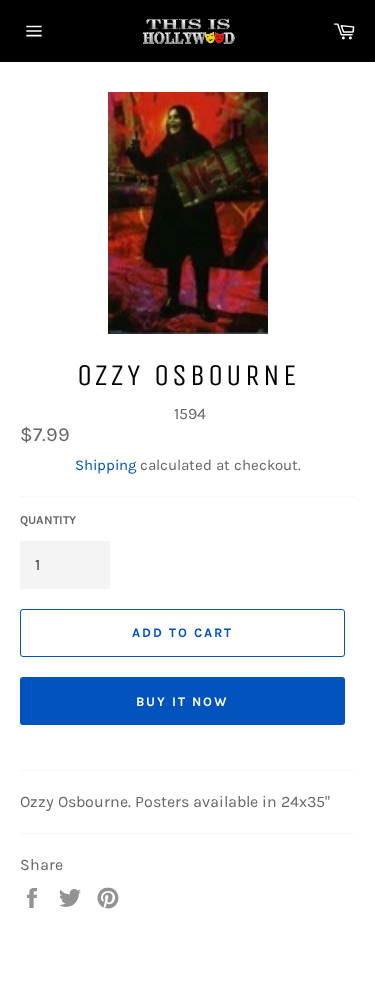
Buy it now (182, 701)
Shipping (105, 465)
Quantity (48, 520)
